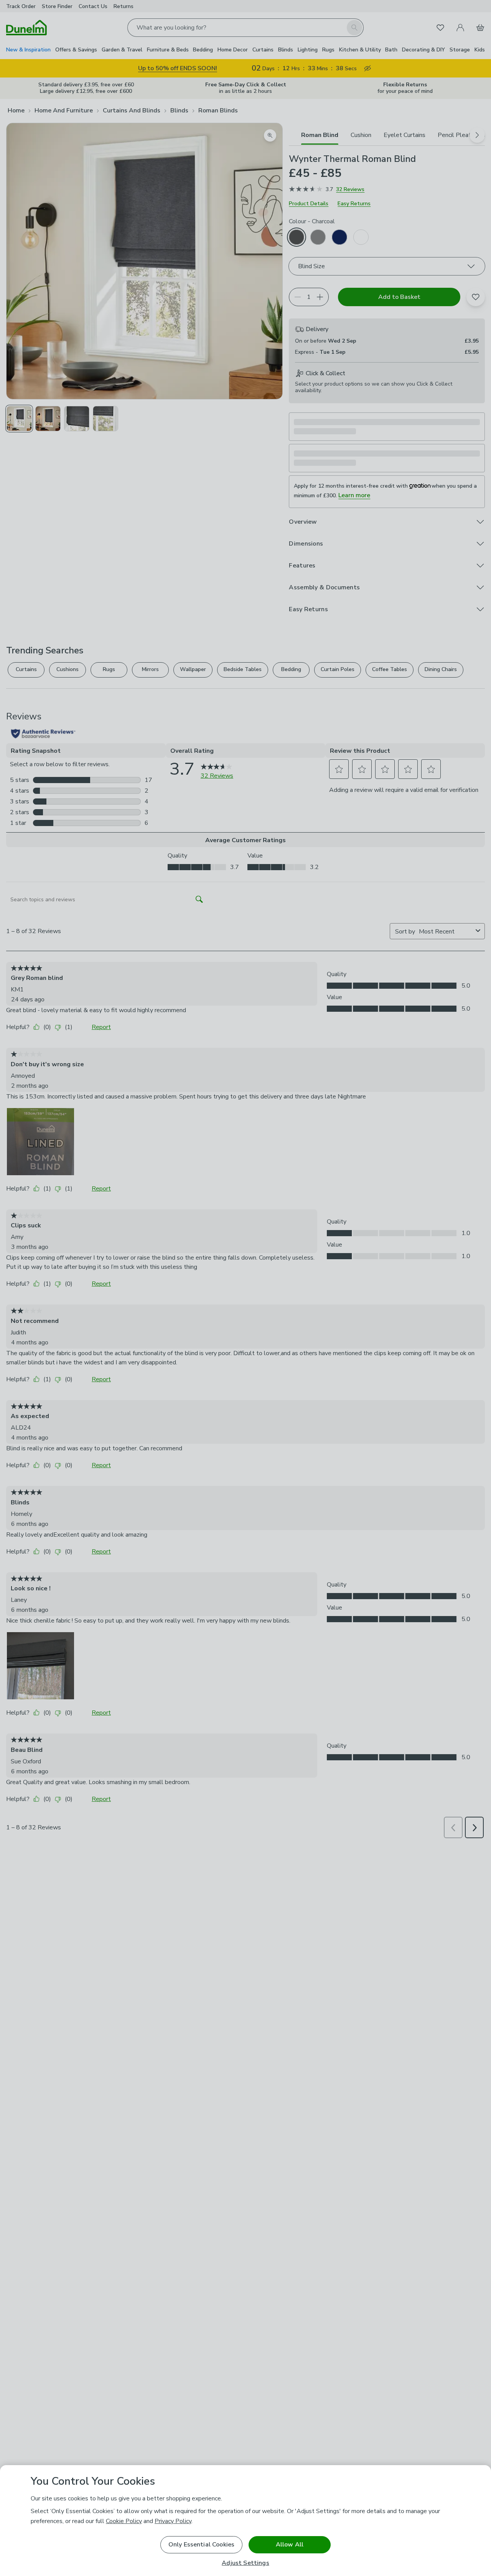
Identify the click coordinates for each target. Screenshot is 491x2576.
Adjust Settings (245, 2563)
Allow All (290, 2545)
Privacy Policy (173, 2521)
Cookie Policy (124, 2521)
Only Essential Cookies (202, 2545)
